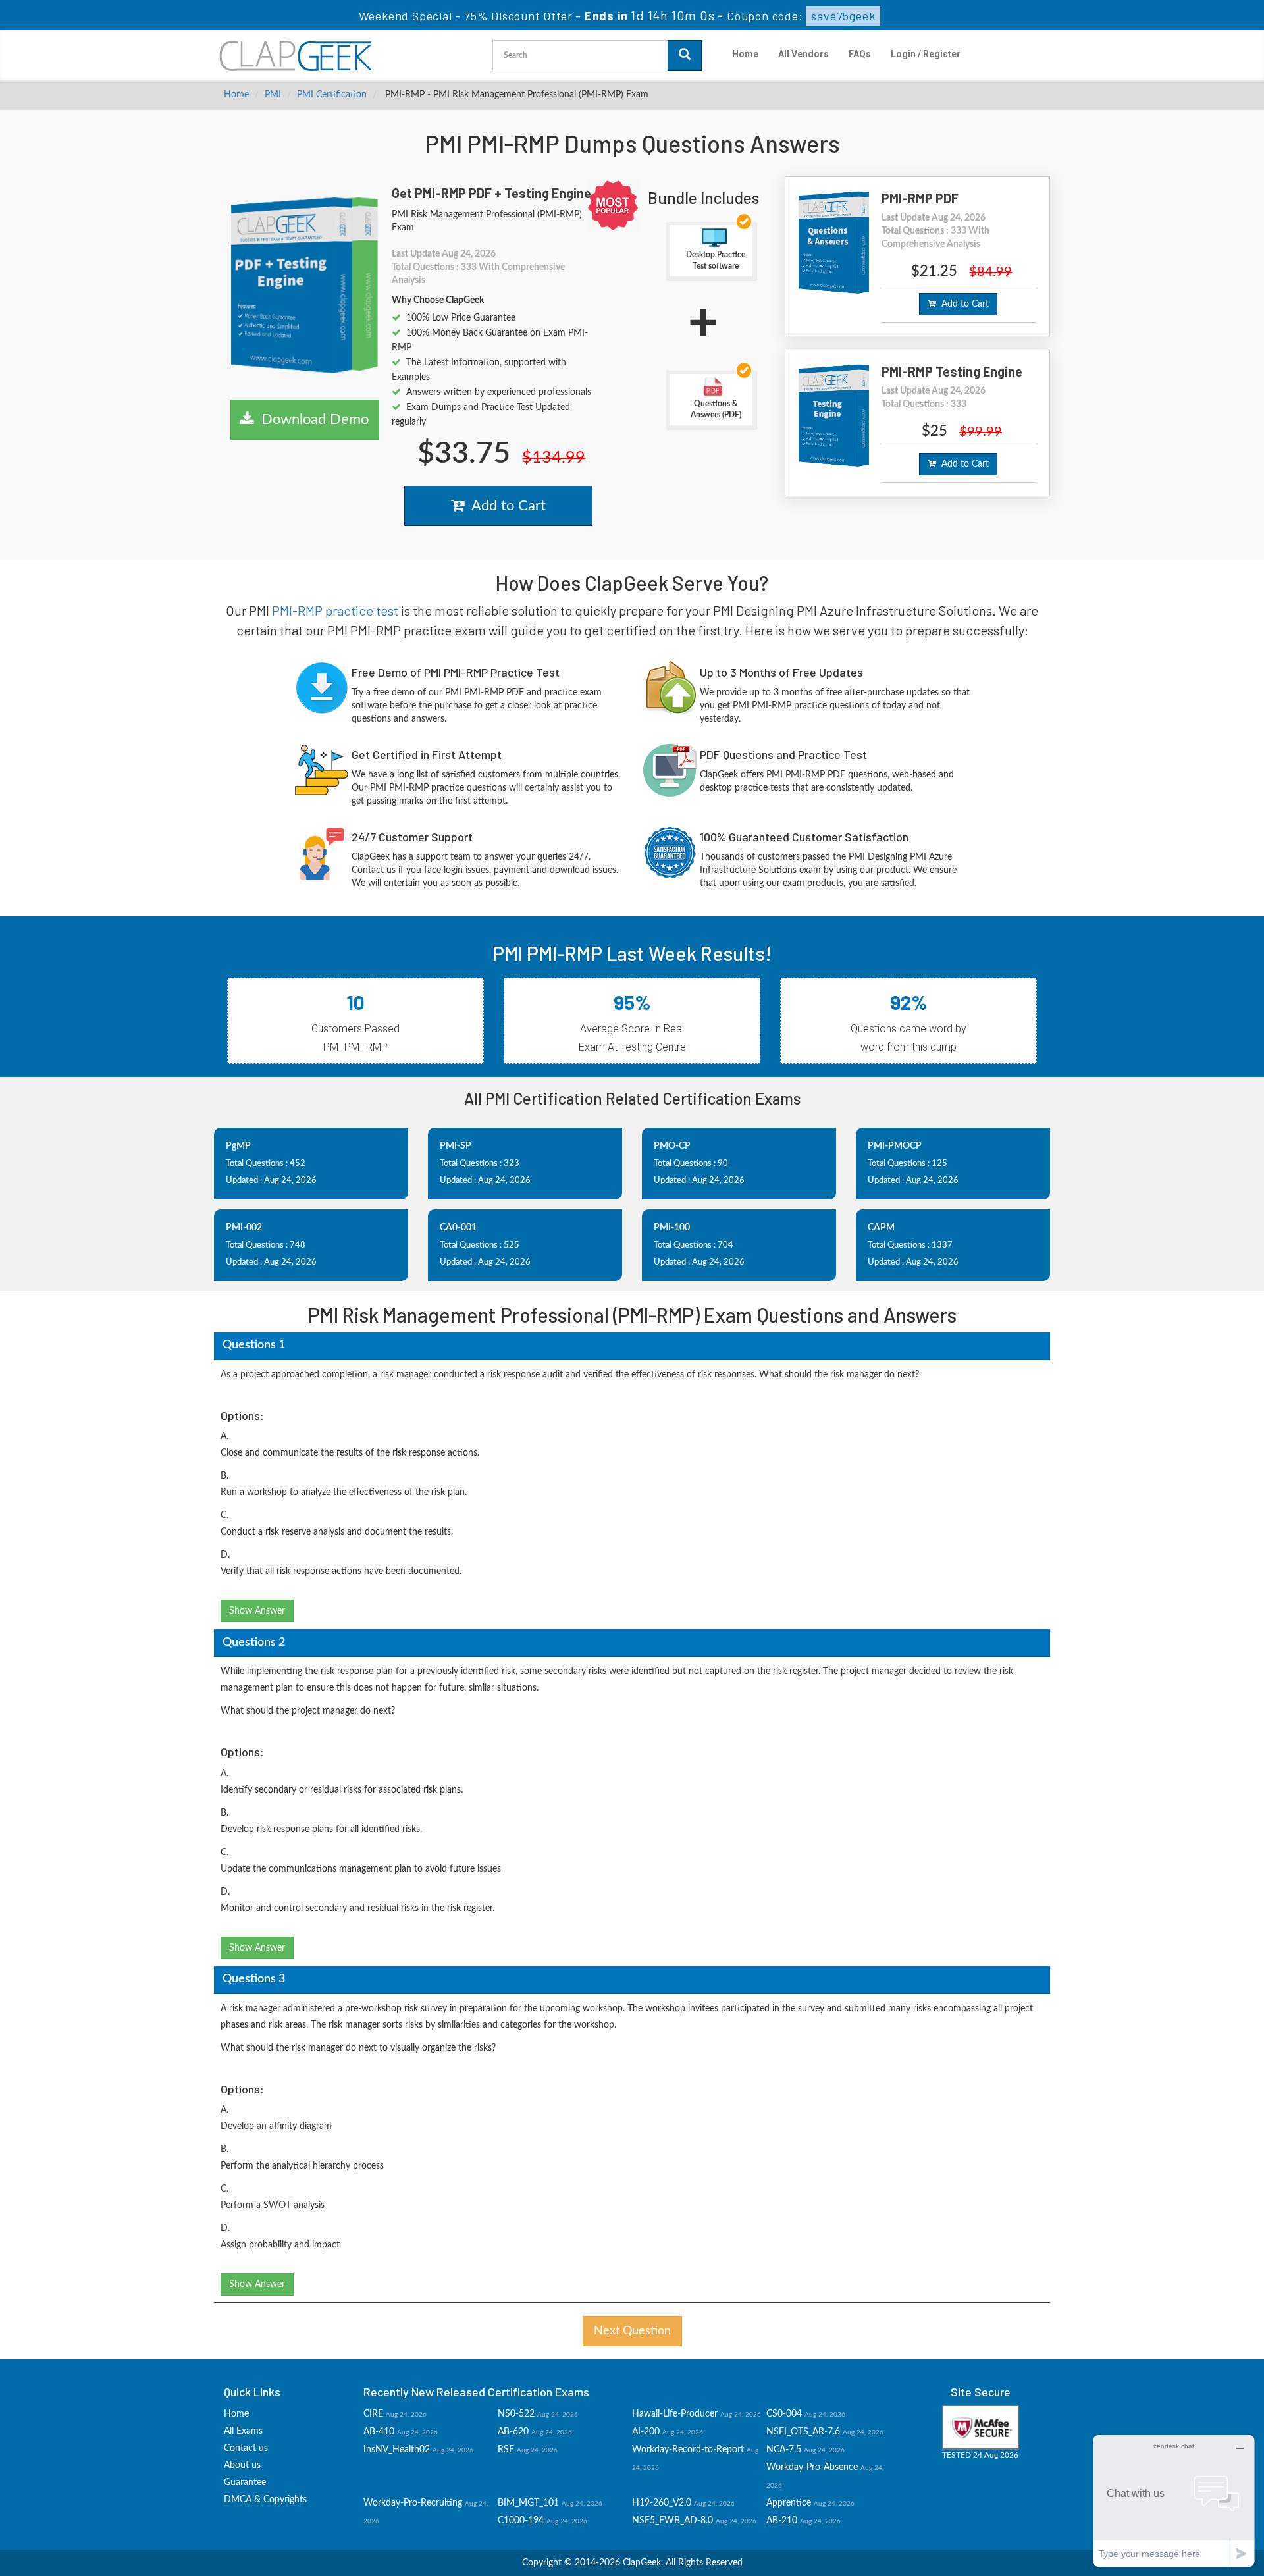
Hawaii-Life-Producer (675, 2414)
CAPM (881, 1228)
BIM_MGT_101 (528, 2503)
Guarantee (245, 2483)
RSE (506, 2450)
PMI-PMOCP (895, 1146)
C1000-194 (521, 2521)
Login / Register (926, 54)
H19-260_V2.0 (662, 2503)
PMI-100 (672, 1228)
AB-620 (513, 2432)
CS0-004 (784, 2414)
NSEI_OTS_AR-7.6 (803, 2432)
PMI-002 (244, 1228)
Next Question (632, 2331)
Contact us (246, 2448)
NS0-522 (516, 2414)
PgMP (238, 1146)
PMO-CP (672, 1146)
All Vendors (803, 54)
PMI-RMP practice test (335, 610)
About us (242, 2465)
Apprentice (789, 2503)
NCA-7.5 (784, 2450)
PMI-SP (456, 1146)
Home (745, 54)
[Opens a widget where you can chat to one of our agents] (1174, 2501)
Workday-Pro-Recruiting (413, 2503)
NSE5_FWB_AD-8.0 (672, 2521)
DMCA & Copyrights (265, 2500)
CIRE (373, 2414)
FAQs (860, 54)
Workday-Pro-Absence (812, 2467)
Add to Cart (505, 506)
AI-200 (646, 2432)
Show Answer (257, 1611)
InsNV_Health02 (397, 2450)
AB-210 (782, 2521)
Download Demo (311, 419)
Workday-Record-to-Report (688, 2450)
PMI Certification (332, 95)
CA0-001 (458, 1228)
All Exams (243, 2431)
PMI (273, 95)
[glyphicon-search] (685, 56)
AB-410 (379, 2432)
